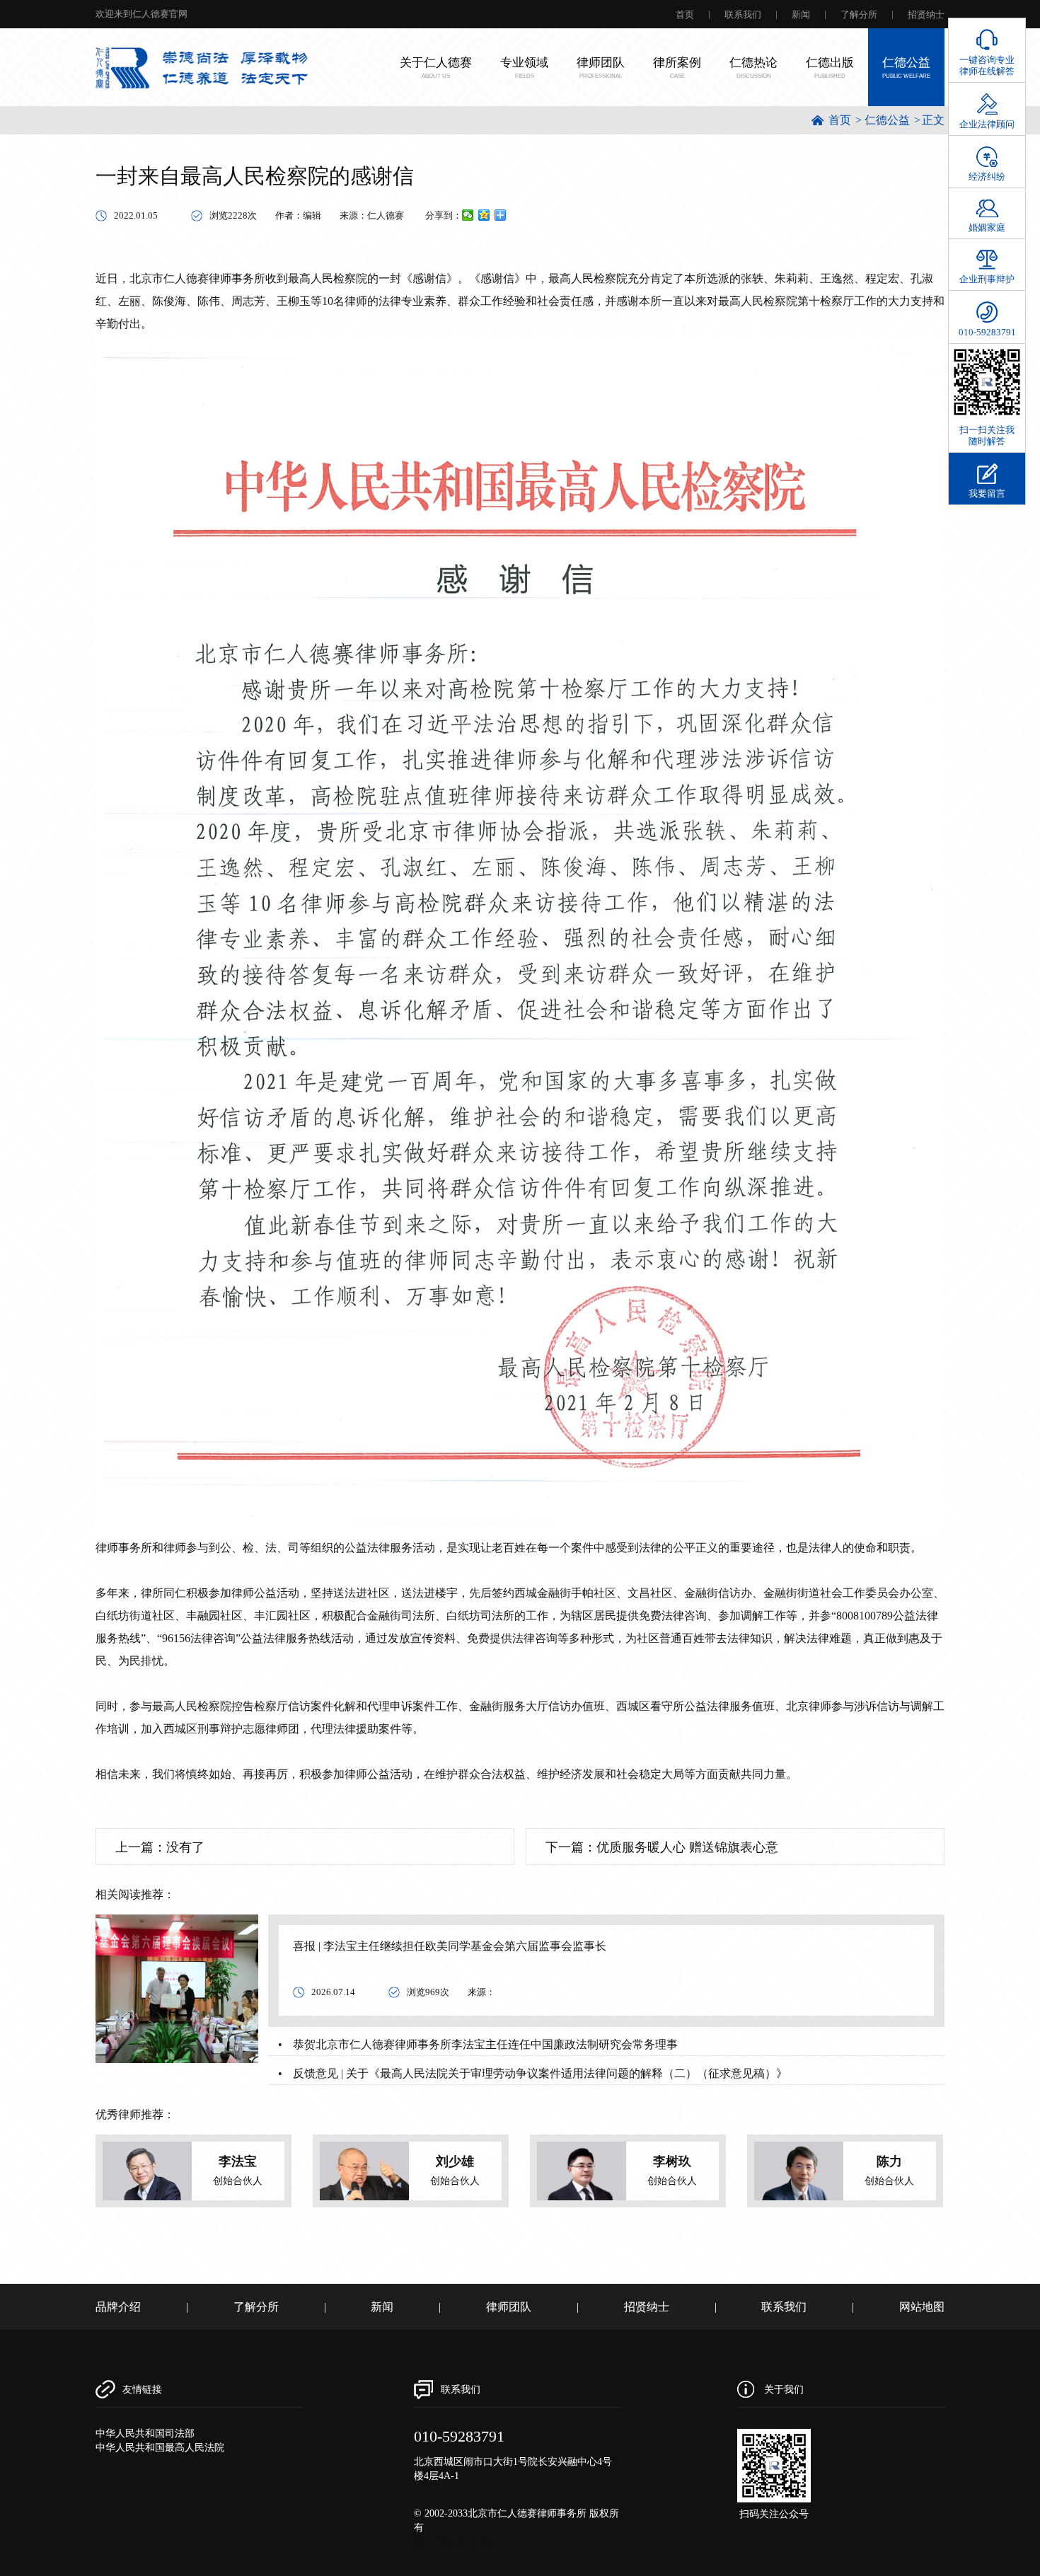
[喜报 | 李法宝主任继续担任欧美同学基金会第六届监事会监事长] (177, 1988)
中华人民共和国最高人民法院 (160, 2448)
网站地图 (922, 2307)
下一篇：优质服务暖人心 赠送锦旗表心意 (662, 1847)
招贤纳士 (926, 15)
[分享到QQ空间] (484, 215)
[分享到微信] (468, 215)
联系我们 (743, 15)
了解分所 (859, 15)
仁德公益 (887, 120)
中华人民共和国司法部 (145, 2433)
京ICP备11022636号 (456, 2542)
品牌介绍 (118, 2307)
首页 (685, 15)
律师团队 (509, 2307)
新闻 (801, 15)
